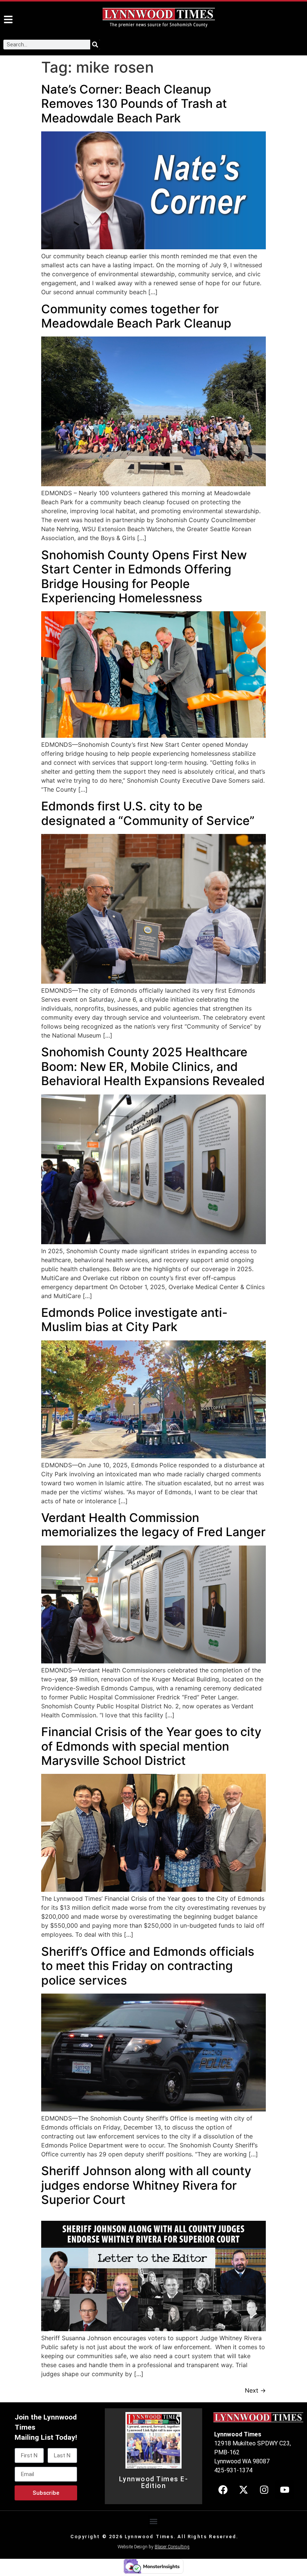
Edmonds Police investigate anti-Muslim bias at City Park (134, 1320)
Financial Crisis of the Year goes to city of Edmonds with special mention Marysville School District (151, 1746)
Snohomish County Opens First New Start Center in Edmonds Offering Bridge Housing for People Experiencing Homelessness (144, 576)
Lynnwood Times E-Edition (154, 2482)
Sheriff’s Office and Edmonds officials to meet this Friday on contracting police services (148, 1966)
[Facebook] (223, 2490)
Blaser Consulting (172, 2547)
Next (255, 2390)
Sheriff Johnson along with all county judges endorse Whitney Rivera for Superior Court (146, 2185)
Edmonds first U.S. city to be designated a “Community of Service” (148, 813)
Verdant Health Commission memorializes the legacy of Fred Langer (153, 1525)
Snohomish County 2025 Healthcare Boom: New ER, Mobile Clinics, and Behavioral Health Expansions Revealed (153, 1066)
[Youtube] (285, 2490)
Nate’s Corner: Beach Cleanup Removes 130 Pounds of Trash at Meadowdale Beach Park (134, 104)
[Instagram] (264, 2490)
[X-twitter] (243, 2490)
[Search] (95, 45)
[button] (154, 2522)
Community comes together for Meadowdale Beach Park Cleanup (136, 316)
